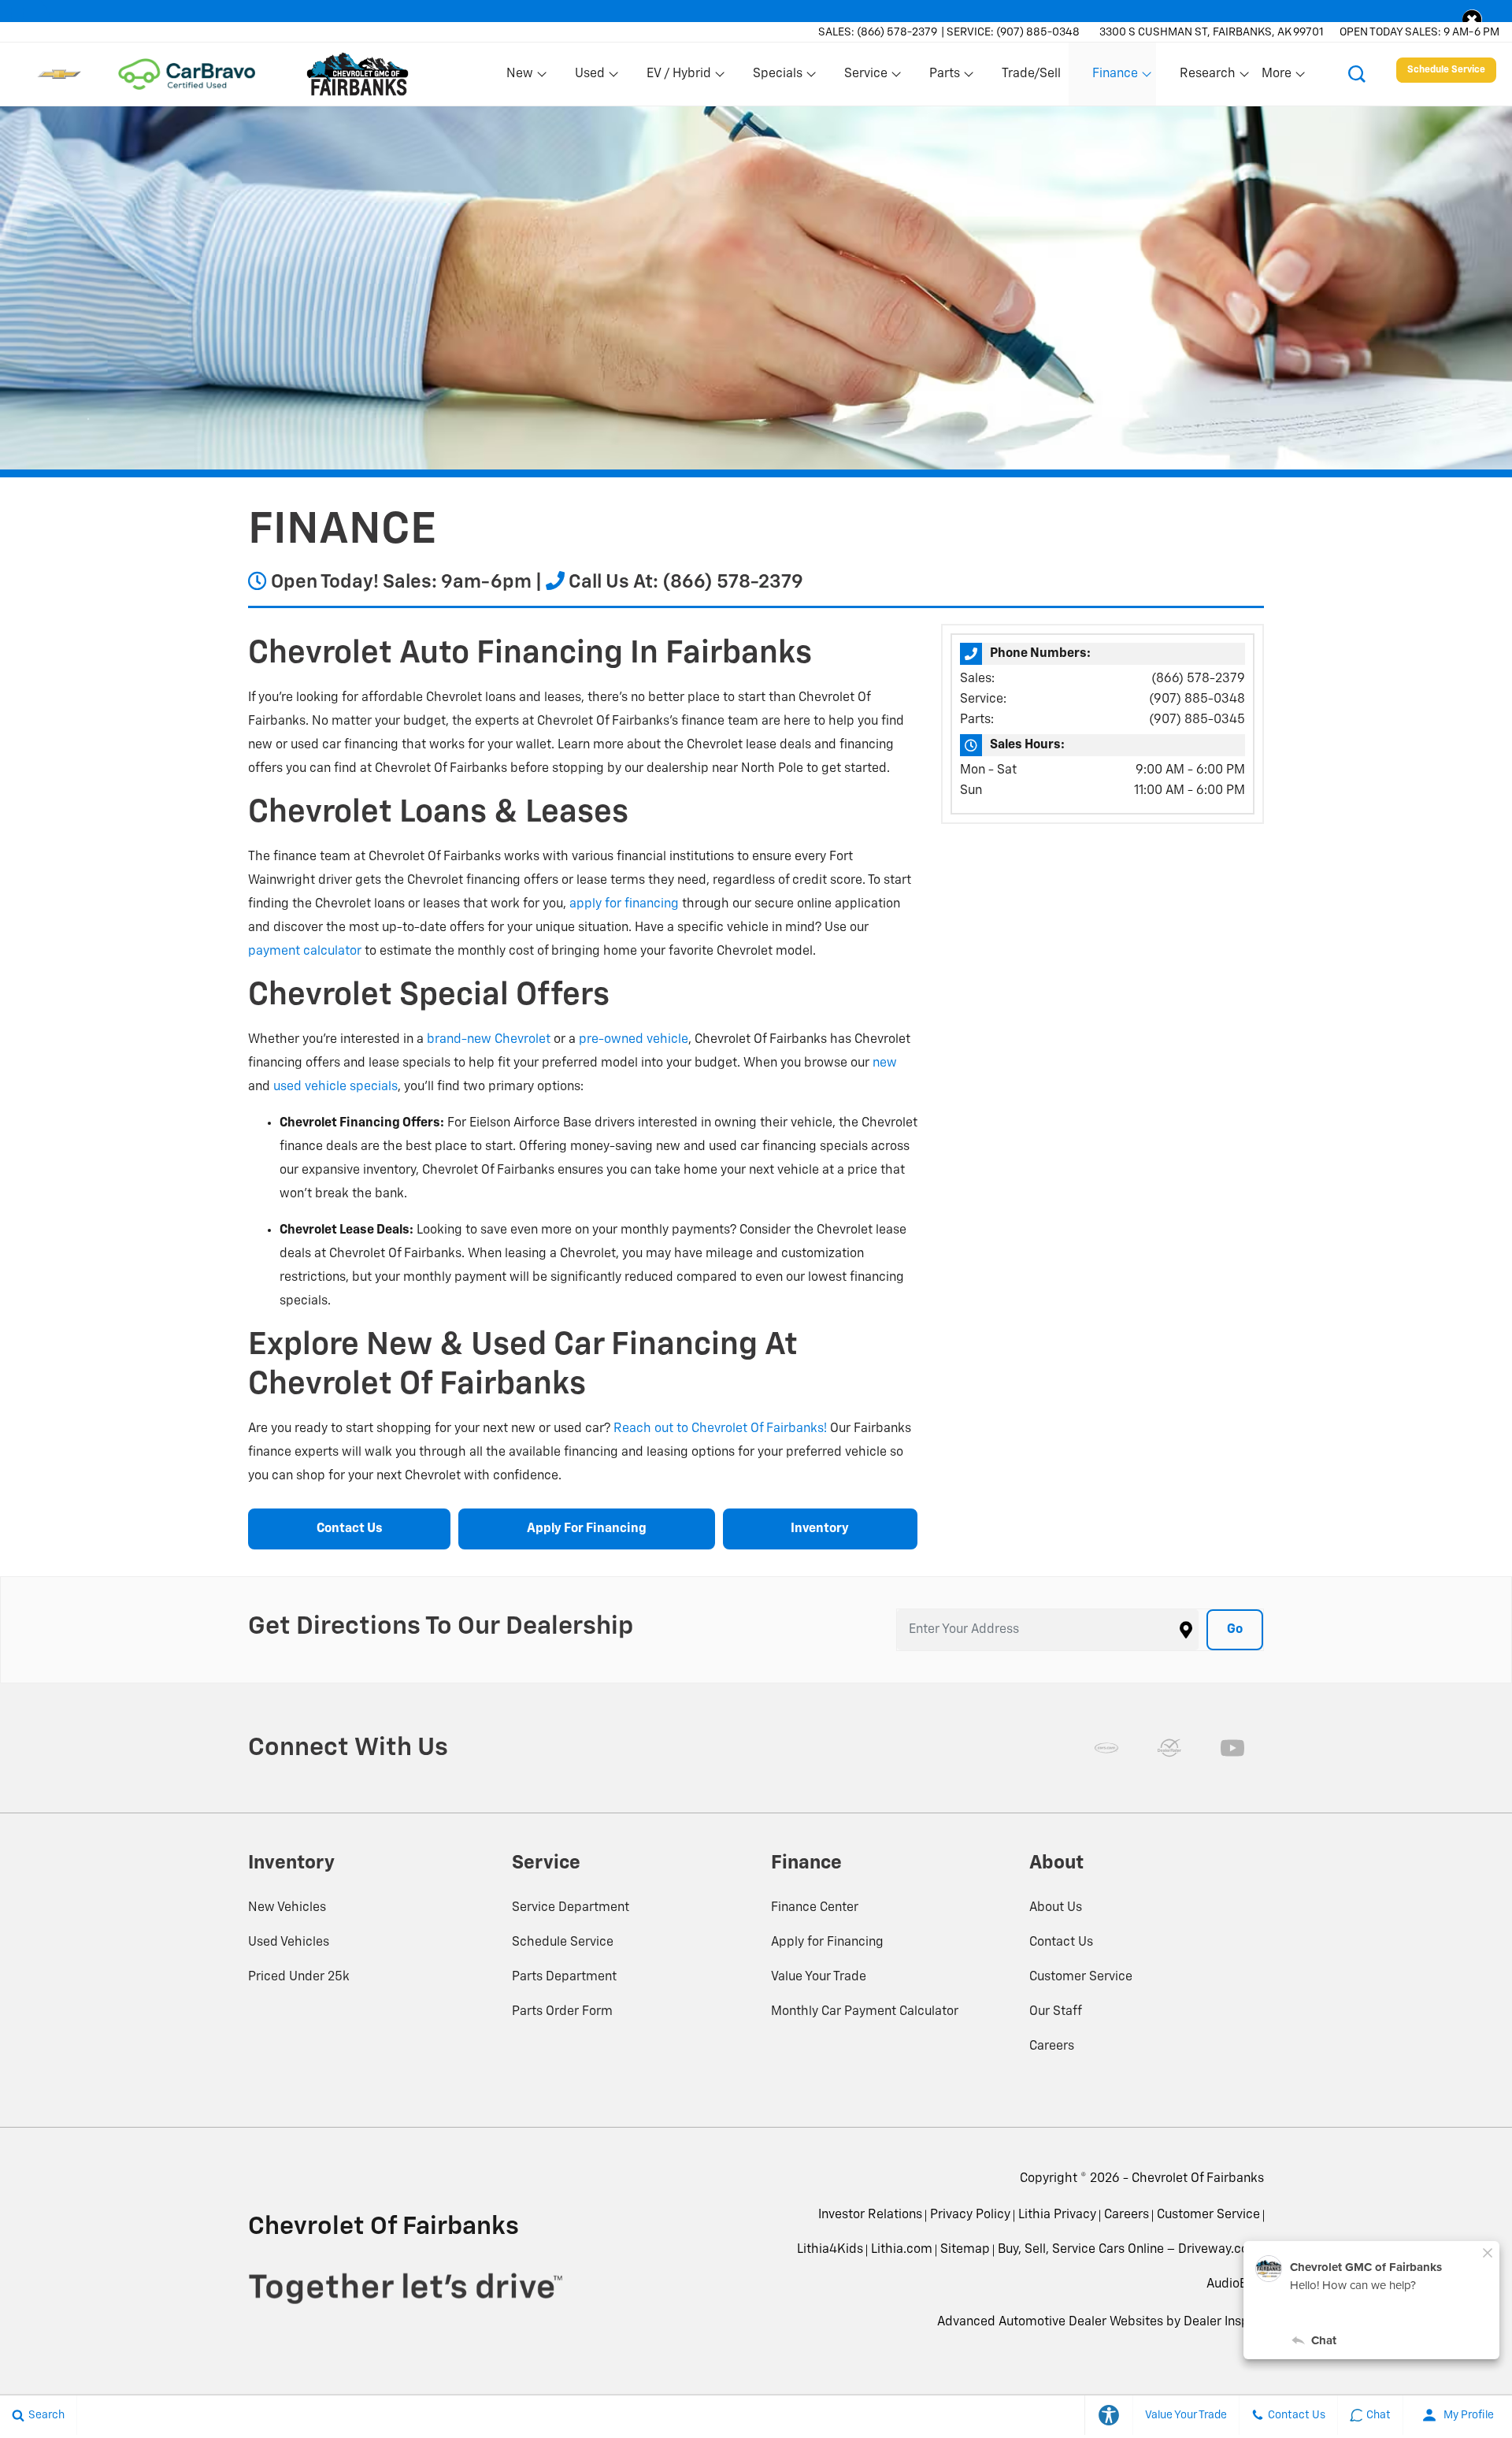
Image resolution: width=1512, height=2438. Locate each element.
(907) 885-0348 (1197, 699)
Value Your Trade (819, 1977)
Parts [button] (945, 77)
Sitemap (965, 2250)
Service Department (571, 1908)
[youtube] (1232, 1748)
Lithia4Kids (830, 2250)
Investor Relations (870, 2215)
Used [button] (591, 77)
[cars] (1106, 1748)
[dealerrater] (1169, 1748)
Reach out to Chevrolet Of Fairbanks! (720, 1429)
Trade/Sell (1031, 74)
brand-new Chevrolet (489, 1040)
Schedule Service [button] (1446, 70)
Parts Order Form (562, 2012)
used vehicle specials (335, 1087)
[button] (1472, 19)
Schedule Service (563, 1943)
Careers (1052, 2047)
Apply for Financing (827, 1943)
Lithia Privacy (1057, 2215)
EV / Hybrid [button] (678, 77)
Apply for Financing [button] (587, 1529)
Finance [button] (1115, 77)
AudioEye (1233, 2284)
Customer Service (1081, 1977)
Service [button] (865, 77)
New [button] (522, 77)
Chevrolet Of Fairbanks (1198, 2179)
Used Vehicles (289, 1943)
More (1277, 77)
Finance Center (815, 1908)
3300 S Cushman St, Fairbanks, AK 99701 (1212, 32)
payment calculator (305, 952)
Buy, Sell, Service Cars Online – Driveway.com (1129, 2250)
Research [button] (1207, 77)
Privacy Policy (970, 2215)
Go (1235, 1630)
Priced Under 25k (299, 1977)
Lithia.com (902, 2250)
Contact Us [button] (350, 1529)
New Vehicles (287, 1908)
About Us (1056, 1908)
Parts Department (564, 1977)
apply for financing (624, 904)
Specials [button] (777, 77)
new (885, 1063)
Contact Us (1061, 1943)
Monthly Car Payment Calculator (865, 2012)
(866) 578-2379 (1198, 679)
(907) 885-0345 (1197, 720)
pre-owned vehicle (634, 1040)
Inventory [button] (820, 1529)
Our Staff (1056, 2012)
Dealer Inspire (1224, 2322)
